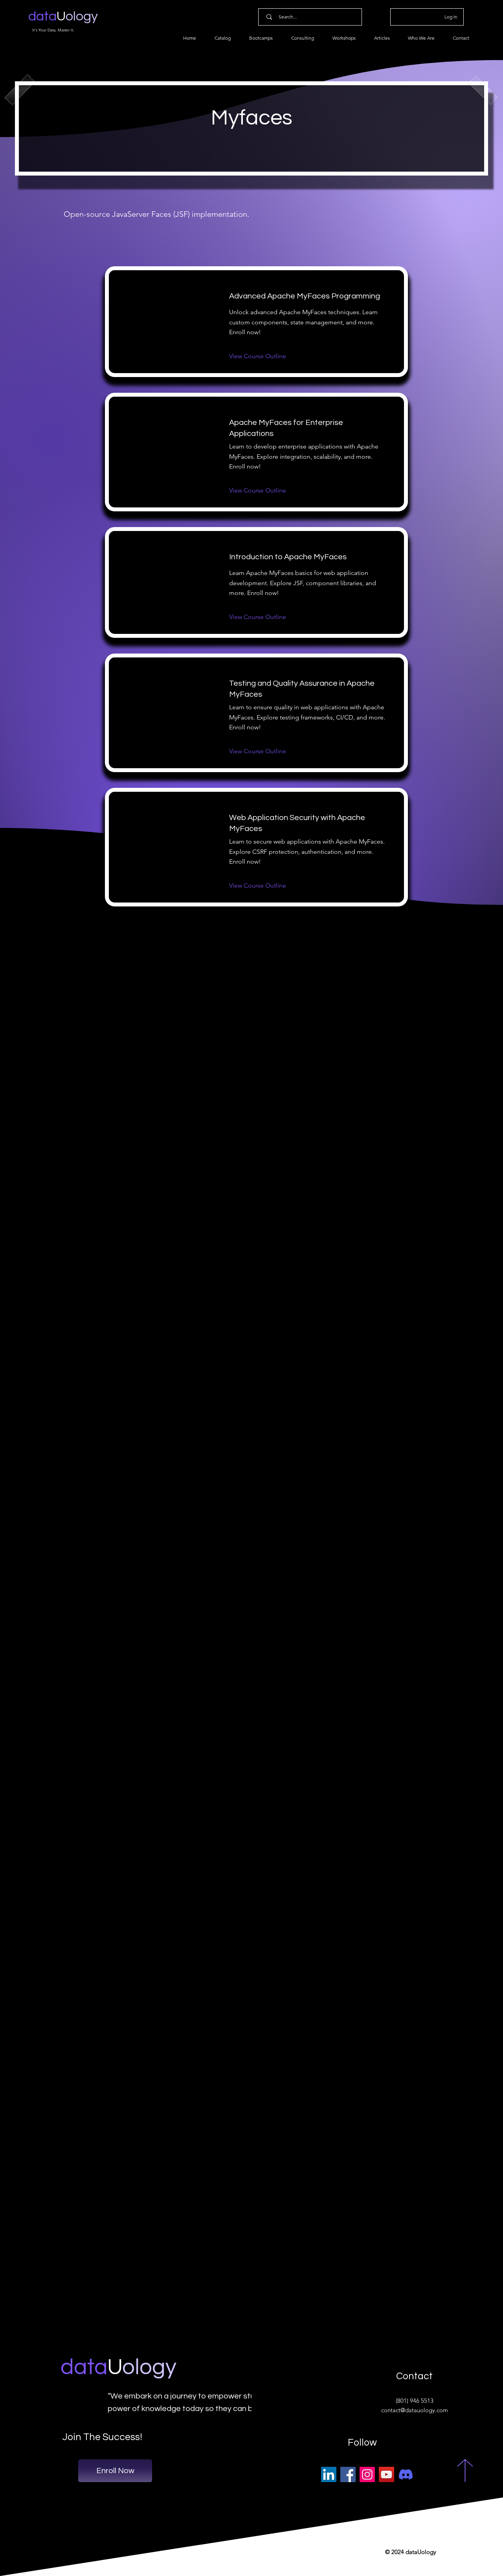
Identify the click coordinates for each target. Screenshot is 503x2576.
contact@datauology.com (415, 2410)
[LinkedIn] (329, 2474)
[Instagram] (367, 2474)
